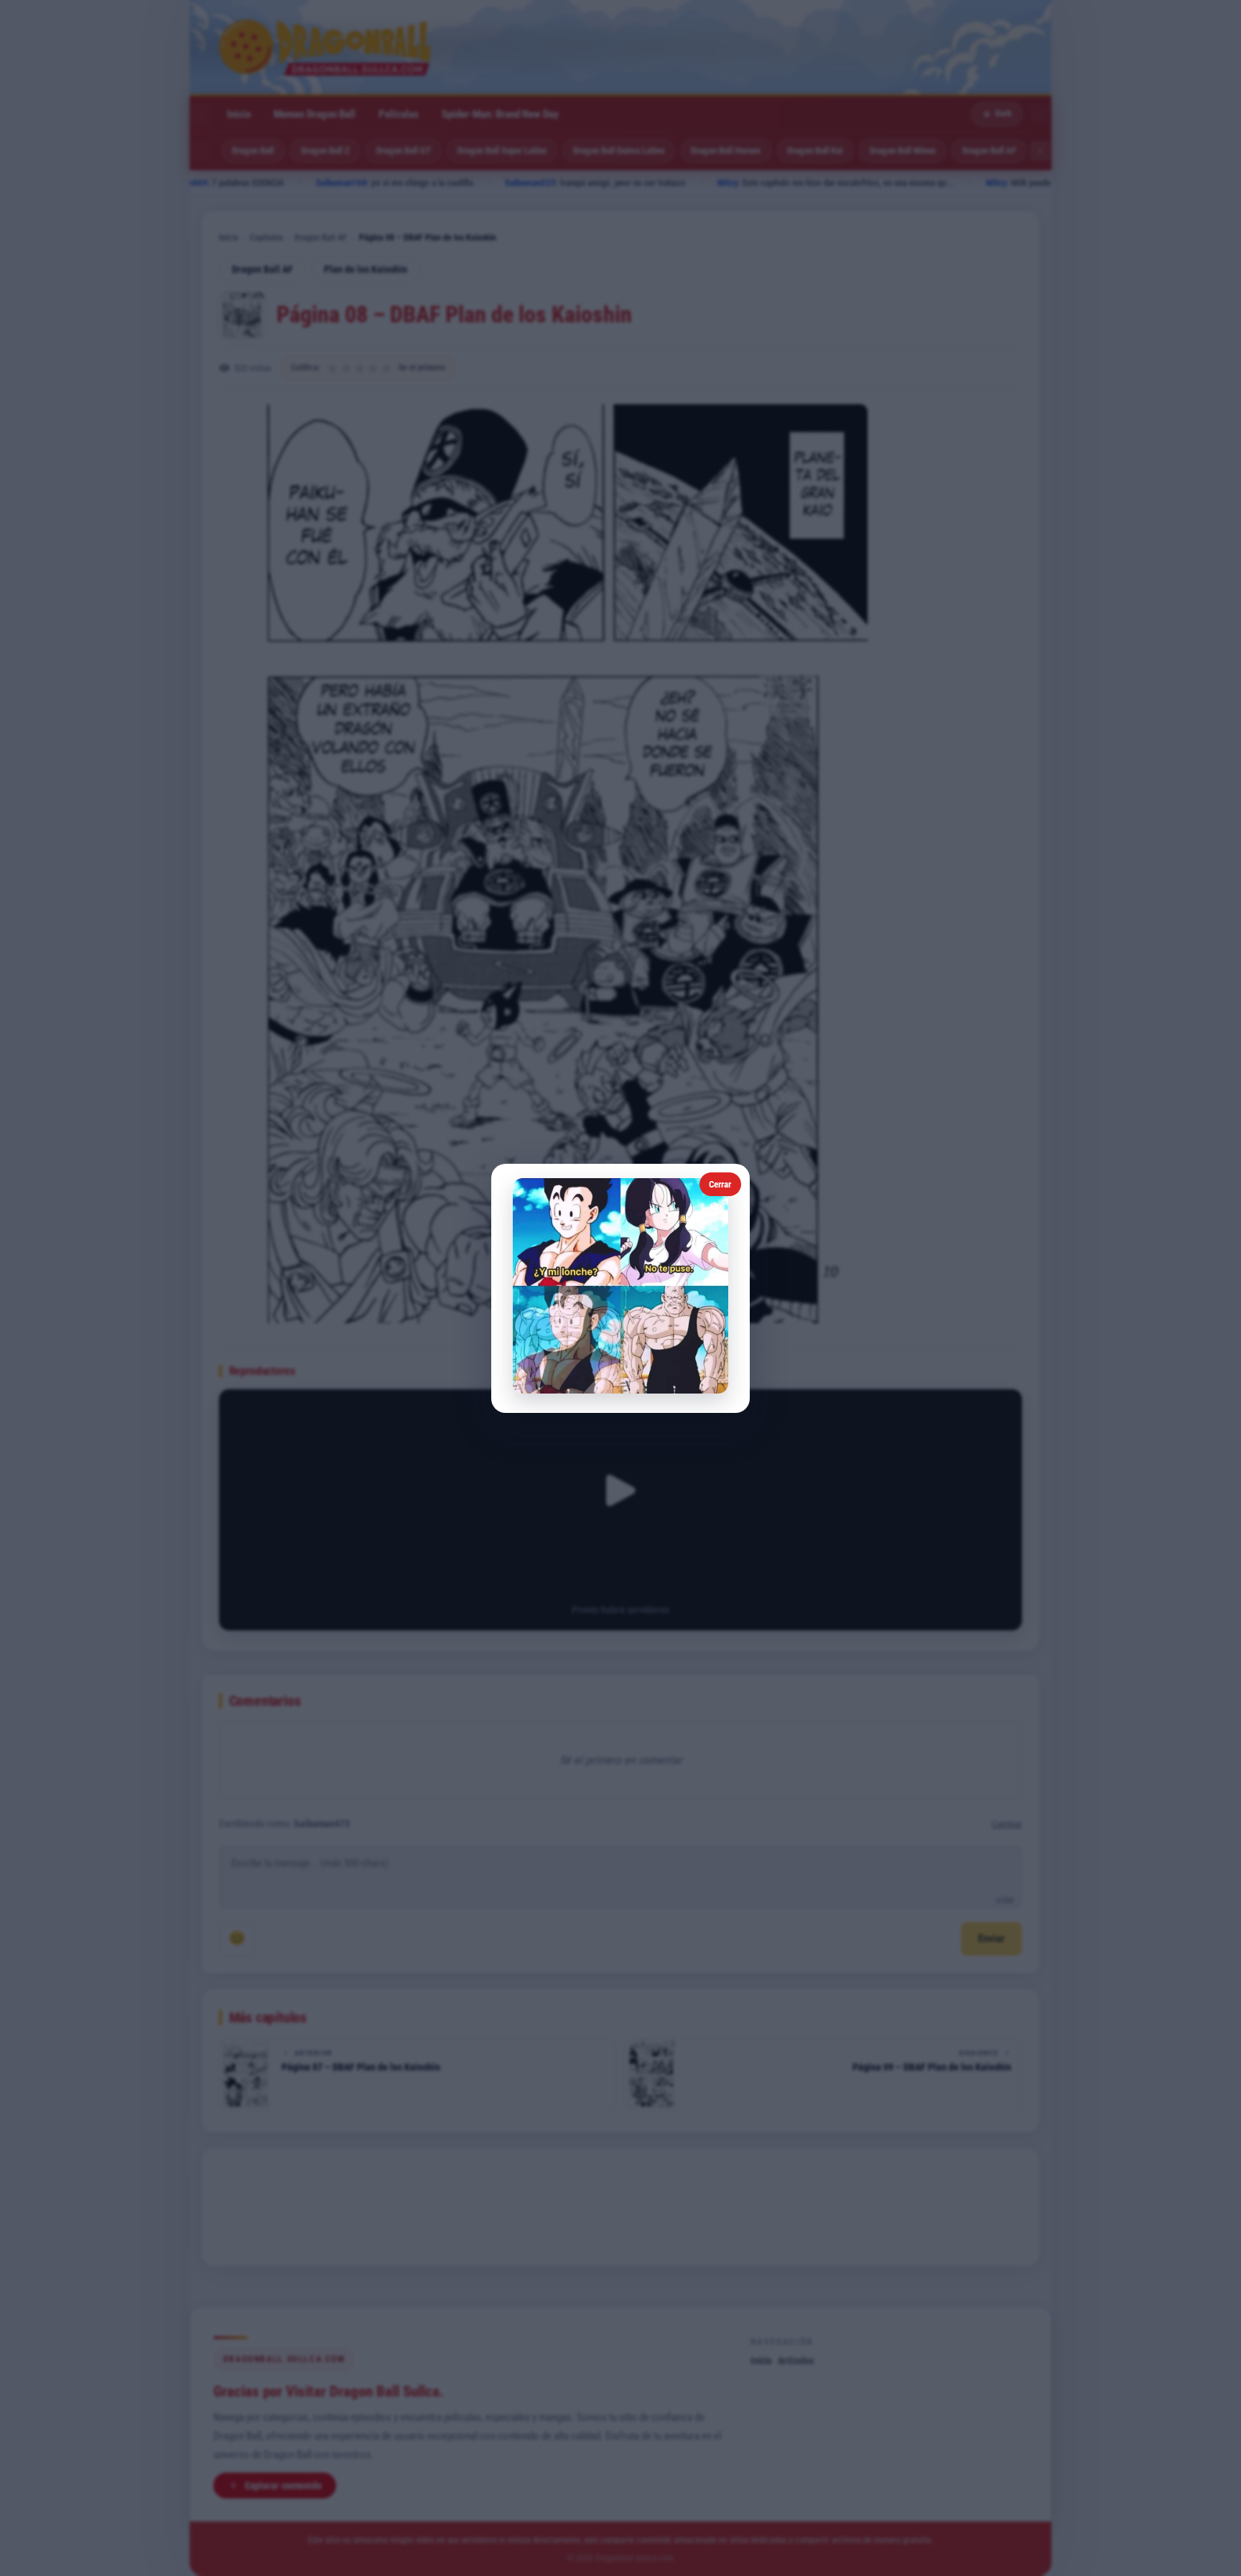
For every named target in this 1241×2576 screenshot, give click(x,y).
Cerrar (720, 1184)
